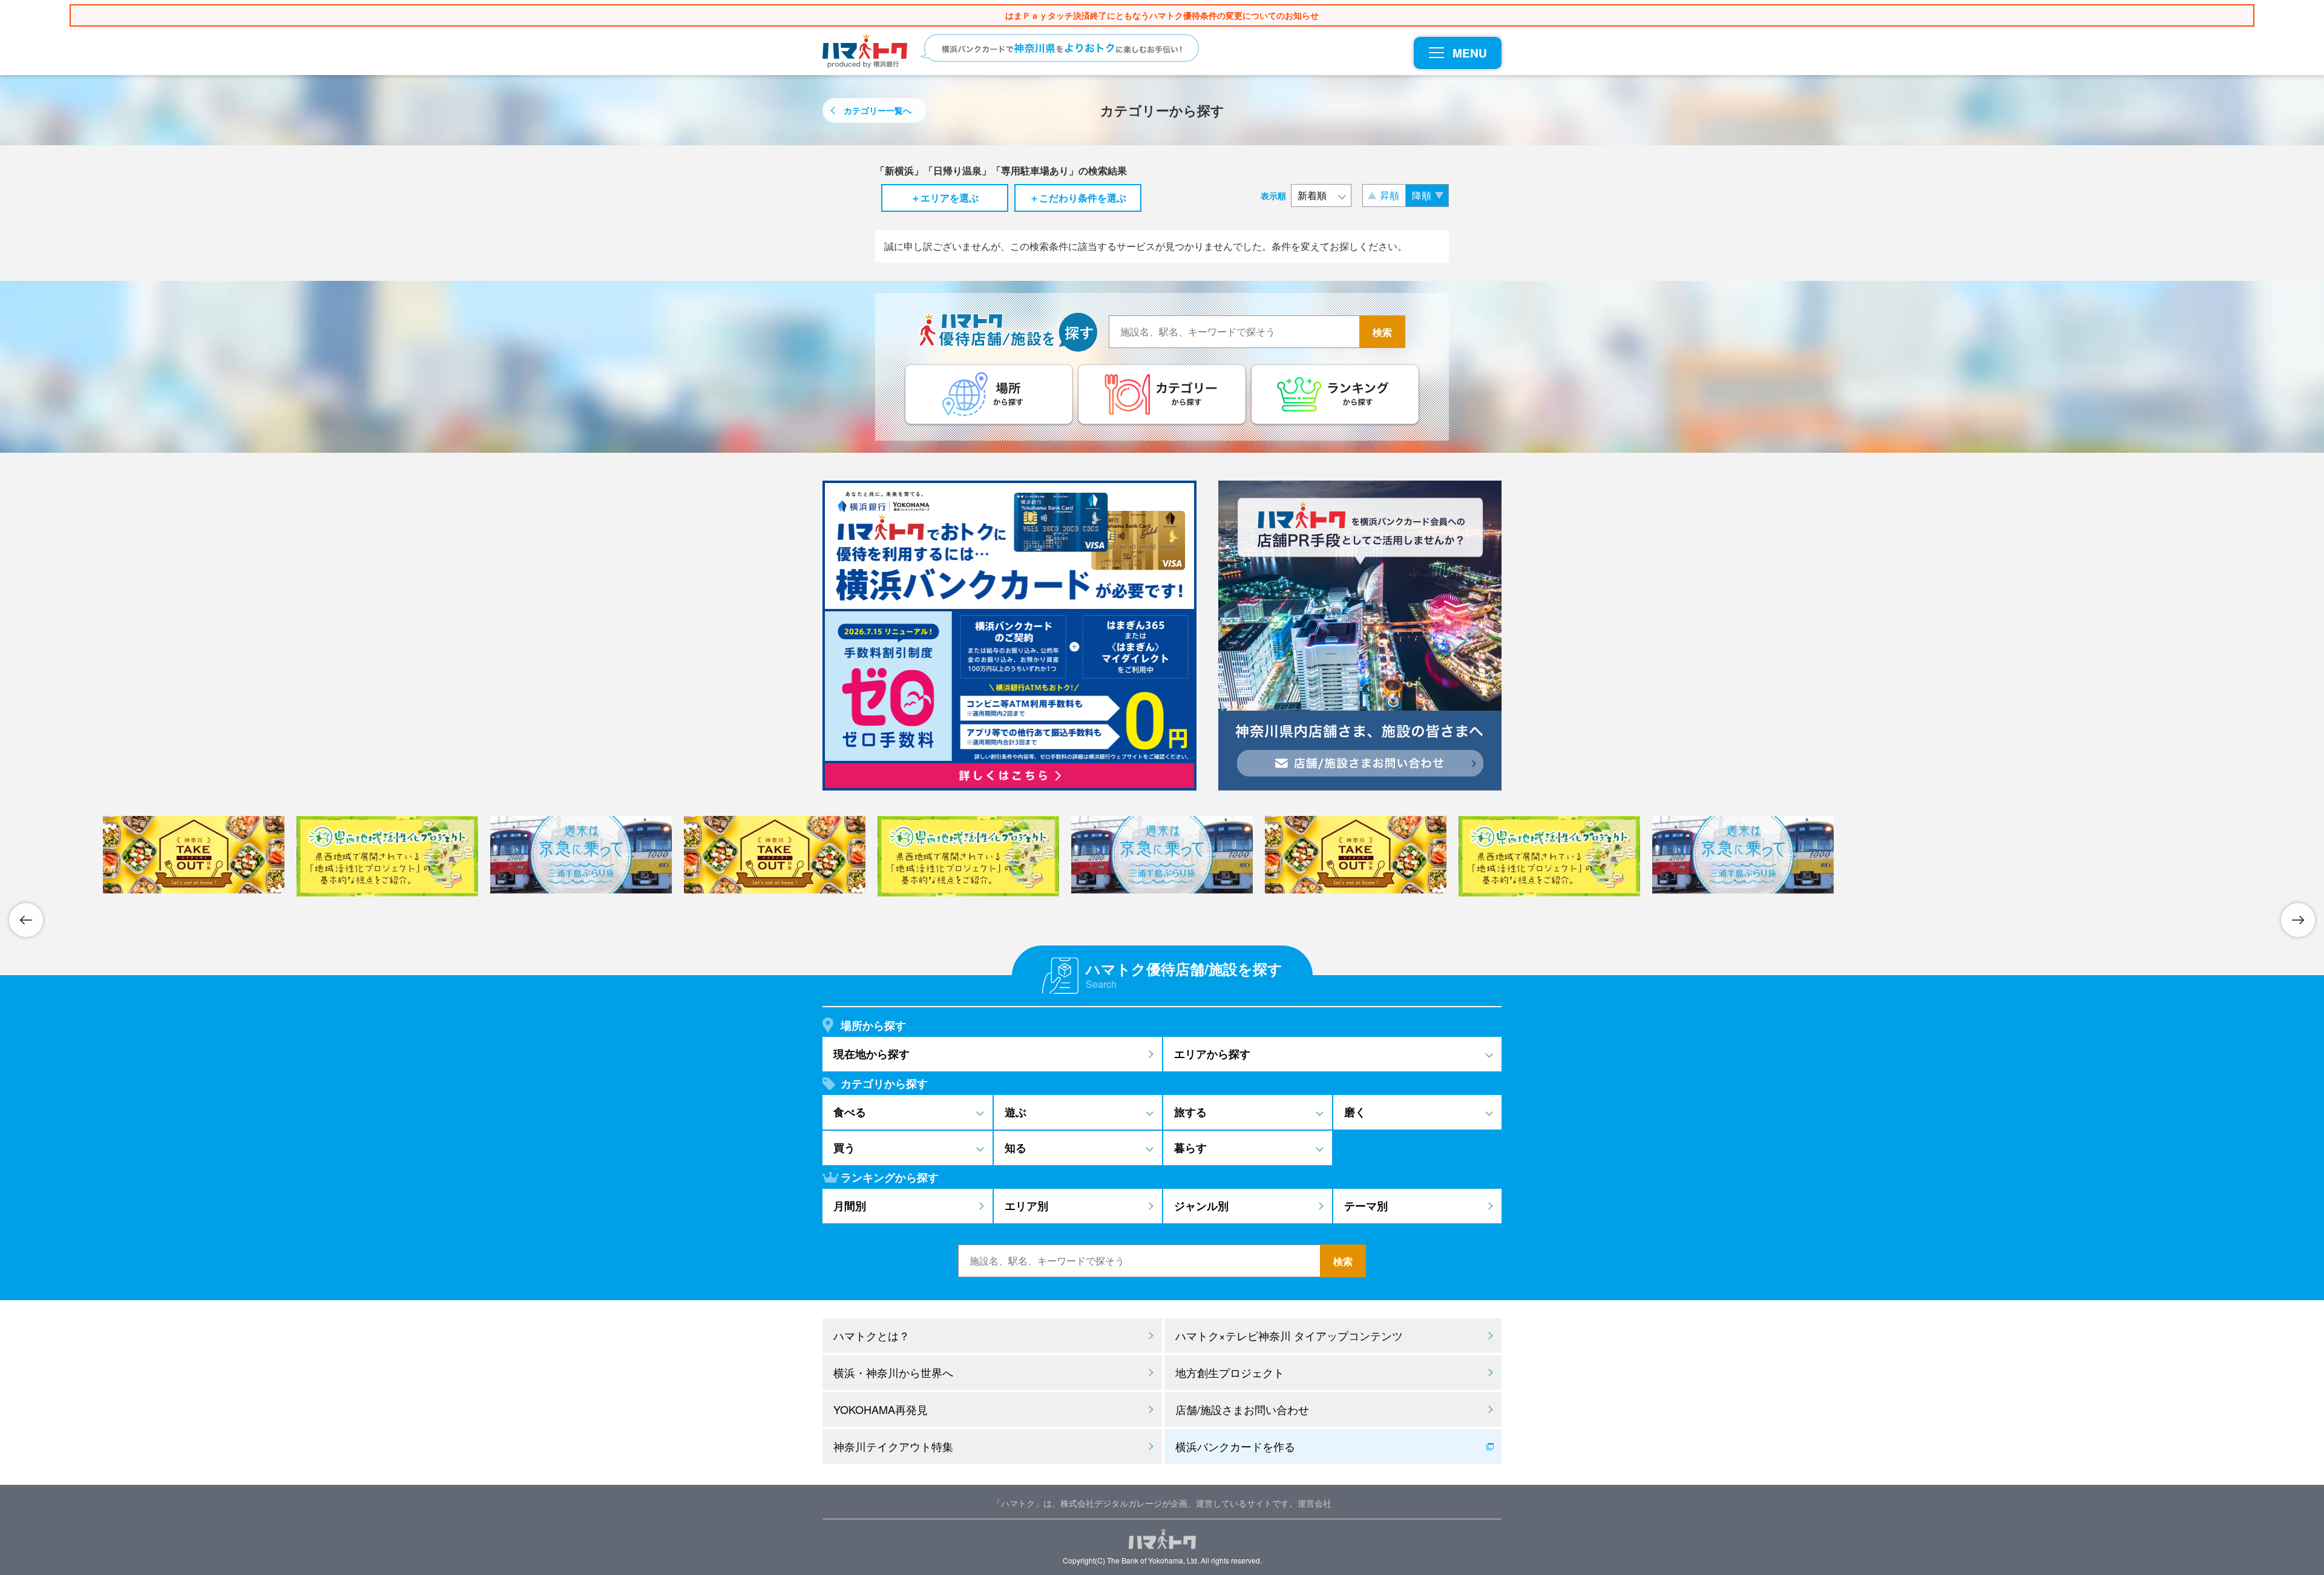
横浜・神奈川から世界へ (893, 1372)
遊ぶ (1016, 1112)
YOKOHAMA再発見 (881, 1409)
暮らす (1190, 1148)
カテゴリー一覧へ (878, 110)
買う (844, 1148)
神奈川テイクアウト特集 (893, 1446)
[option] (1162, 855)
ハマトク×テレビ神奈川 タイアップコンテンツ (1289, 1335)
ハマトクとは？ (871, 1335)
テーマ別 (1366, 1206)
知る (1016, 1148)
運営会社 (1315, 1503)
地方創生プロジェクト (1230, 1372)
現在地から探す (871, 1054)
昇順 (1390, 195)
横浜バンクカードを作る (1235, 1446)
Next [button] (2298, 920)
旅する (1190, 1112)
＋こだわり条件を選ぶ (1078, 198)
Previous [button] (26, 920)
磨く (1355, 1112)
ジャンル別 (1201, 1206)
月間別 (850, 1206)
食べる (850, 1112)
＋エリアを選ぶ (945, 198)
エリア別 (1026, 1206)
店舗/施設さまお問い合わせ (1242, 1409)
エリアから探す (1212, 1054)
